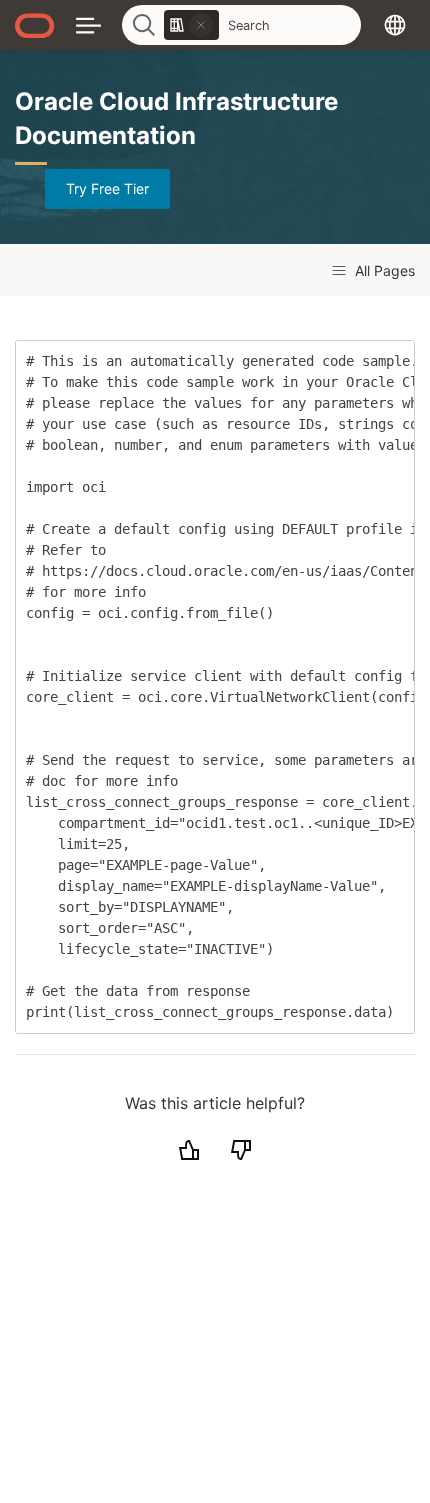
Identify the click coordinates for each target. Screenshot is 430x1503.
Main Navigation (88, 24)
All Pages (383, 270)
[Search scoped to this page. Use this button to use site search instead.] (201, 25)
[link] (191, 25)
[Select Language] (395, 24)
